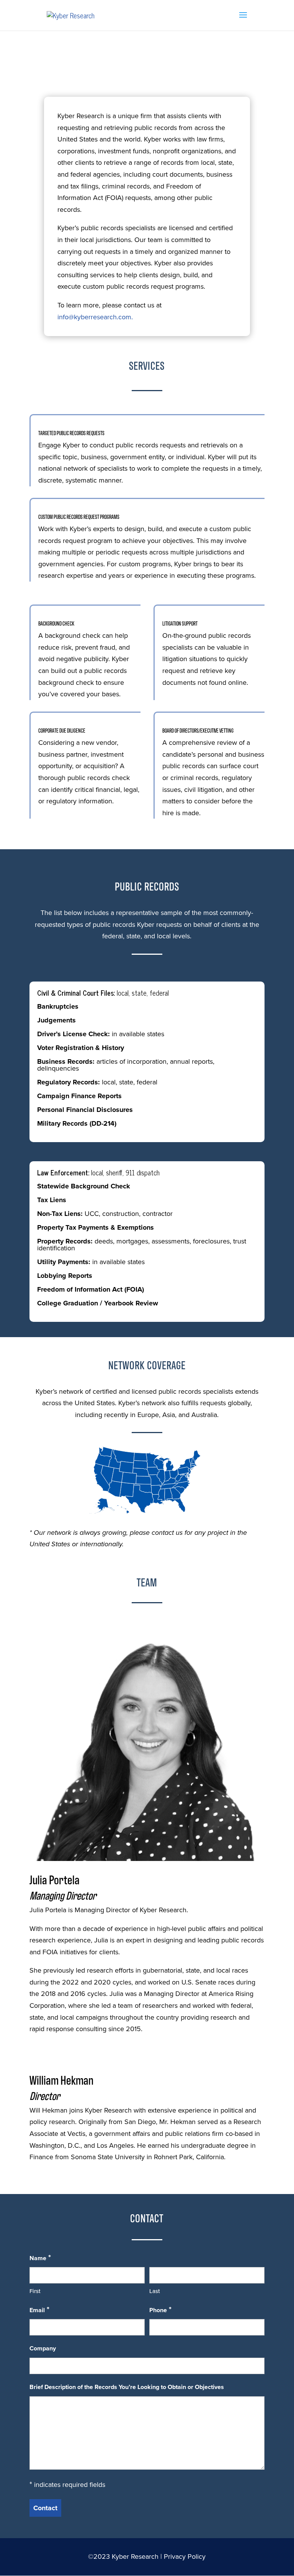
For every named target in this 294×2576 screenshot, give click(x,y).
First (35, 2291)
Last (155, 2291)
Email (39, 2309)
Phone (160, 2309)
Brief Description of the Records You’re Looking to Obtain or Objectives (127, 2387)
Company (43, 2348)
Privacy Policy (185, 2556)
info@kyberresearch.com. (95, 317)
